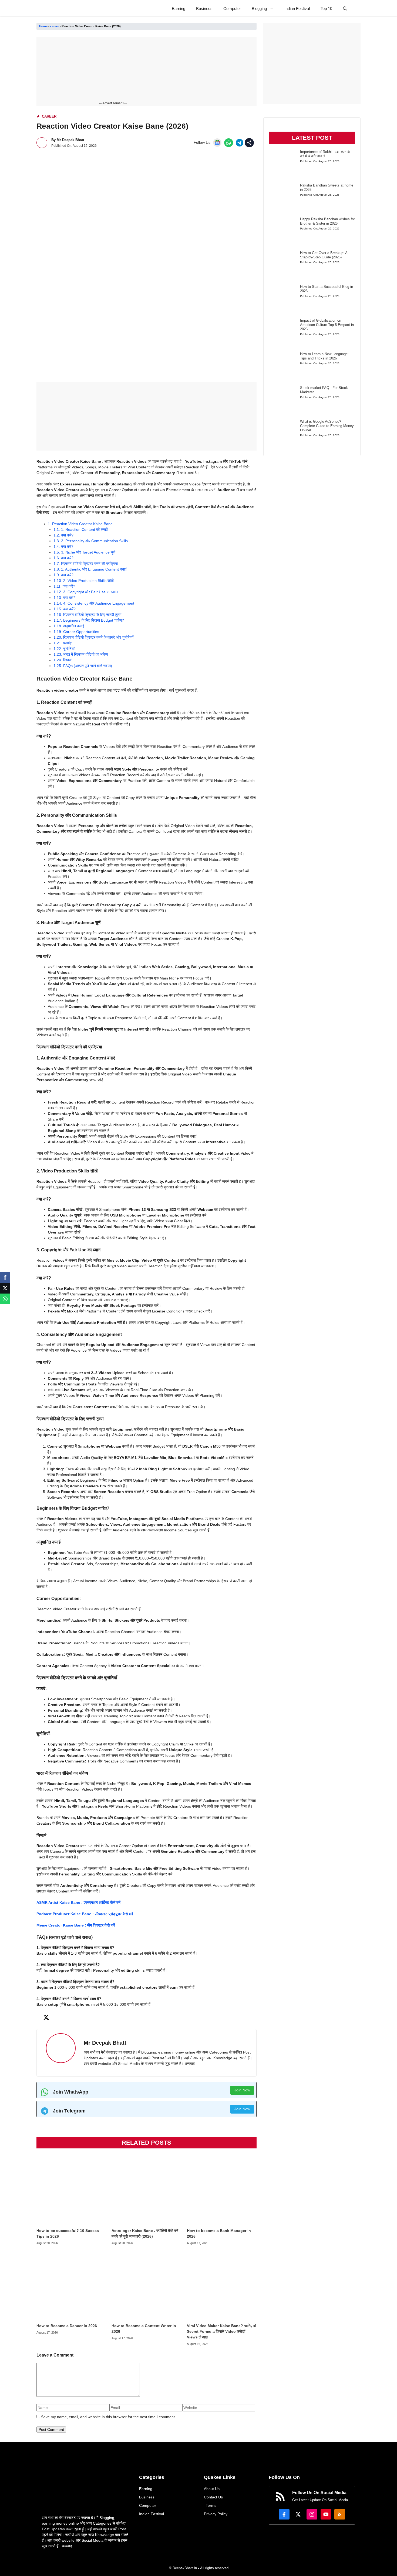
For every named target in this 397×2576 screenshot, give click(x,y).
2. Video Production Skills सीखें (84, 581)
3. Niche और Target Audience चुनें (84, 552)
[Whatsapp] (5, 1299)
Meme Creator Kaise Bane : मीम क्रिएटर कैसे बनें (76, 1925)
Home (43, 26)
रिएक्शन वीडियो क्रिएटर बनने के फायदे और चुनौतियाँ (93, 637)
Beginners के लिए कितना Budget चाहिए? (89, 620)
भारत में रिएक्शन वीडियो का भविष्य (81, 654)
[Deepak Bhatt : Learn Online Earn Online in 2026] (49, 9)
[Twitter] (5, 1288)
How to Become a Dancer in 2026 (67, 2326)
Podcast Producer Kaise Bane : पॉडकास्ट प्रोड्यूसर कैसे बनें (85, 1914)
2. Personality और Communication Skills (91, 541)
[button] (345, 9)
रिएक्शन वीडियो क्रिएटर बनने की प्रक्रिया (86, 564)
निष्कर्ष (63, 660)
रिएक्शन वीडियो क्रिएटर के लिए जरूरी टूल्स (87, 615)
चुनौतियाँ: (65, 649)
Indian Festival (297, 9)
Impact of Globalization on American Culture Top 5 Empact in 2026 (327, 325)
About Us (212, 2489)
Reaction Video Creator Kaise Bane (80, 524)
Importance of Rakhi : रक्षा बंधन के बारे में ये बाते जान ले (325, 154)
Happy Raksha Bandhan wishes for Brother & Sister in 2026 (327, 221)
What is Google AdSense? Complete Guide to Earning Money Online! (327, 426)
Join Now (242, 2090)
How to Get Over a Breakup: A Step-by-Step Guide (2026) (324, 255)
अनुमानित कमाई (69, 626)
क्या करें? (63, 535)
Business (204, 9)
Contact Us (213, 2497)
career (55, 26)
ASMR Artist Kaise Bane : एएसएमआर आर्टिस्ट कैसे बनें (78, 1902)
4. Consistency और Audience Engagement (94, 603)
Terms (211, 2505)
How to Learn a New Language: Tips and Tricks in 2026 (324, 356)
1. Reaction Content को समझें (81, 529)
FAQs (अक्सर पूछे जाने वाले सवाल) (83, 666)
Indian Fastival (152, 2514)
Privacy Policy (216, 2514)
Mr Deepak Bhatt (70, 140)
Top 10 (326, 9)
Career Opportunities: (77, 632)
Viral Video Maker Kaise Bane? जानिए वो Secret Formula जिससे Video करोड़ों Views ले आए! (221, 2331)
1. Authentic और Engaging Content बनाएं (90, 569)
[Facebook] (5, 1277)
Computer (232, 9)
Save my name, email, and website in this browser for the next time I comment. (108, 2417)
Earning (179, 9)
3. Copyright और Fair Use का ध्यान (86, 592)
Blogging (259, 9)
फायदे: (63, 643)
